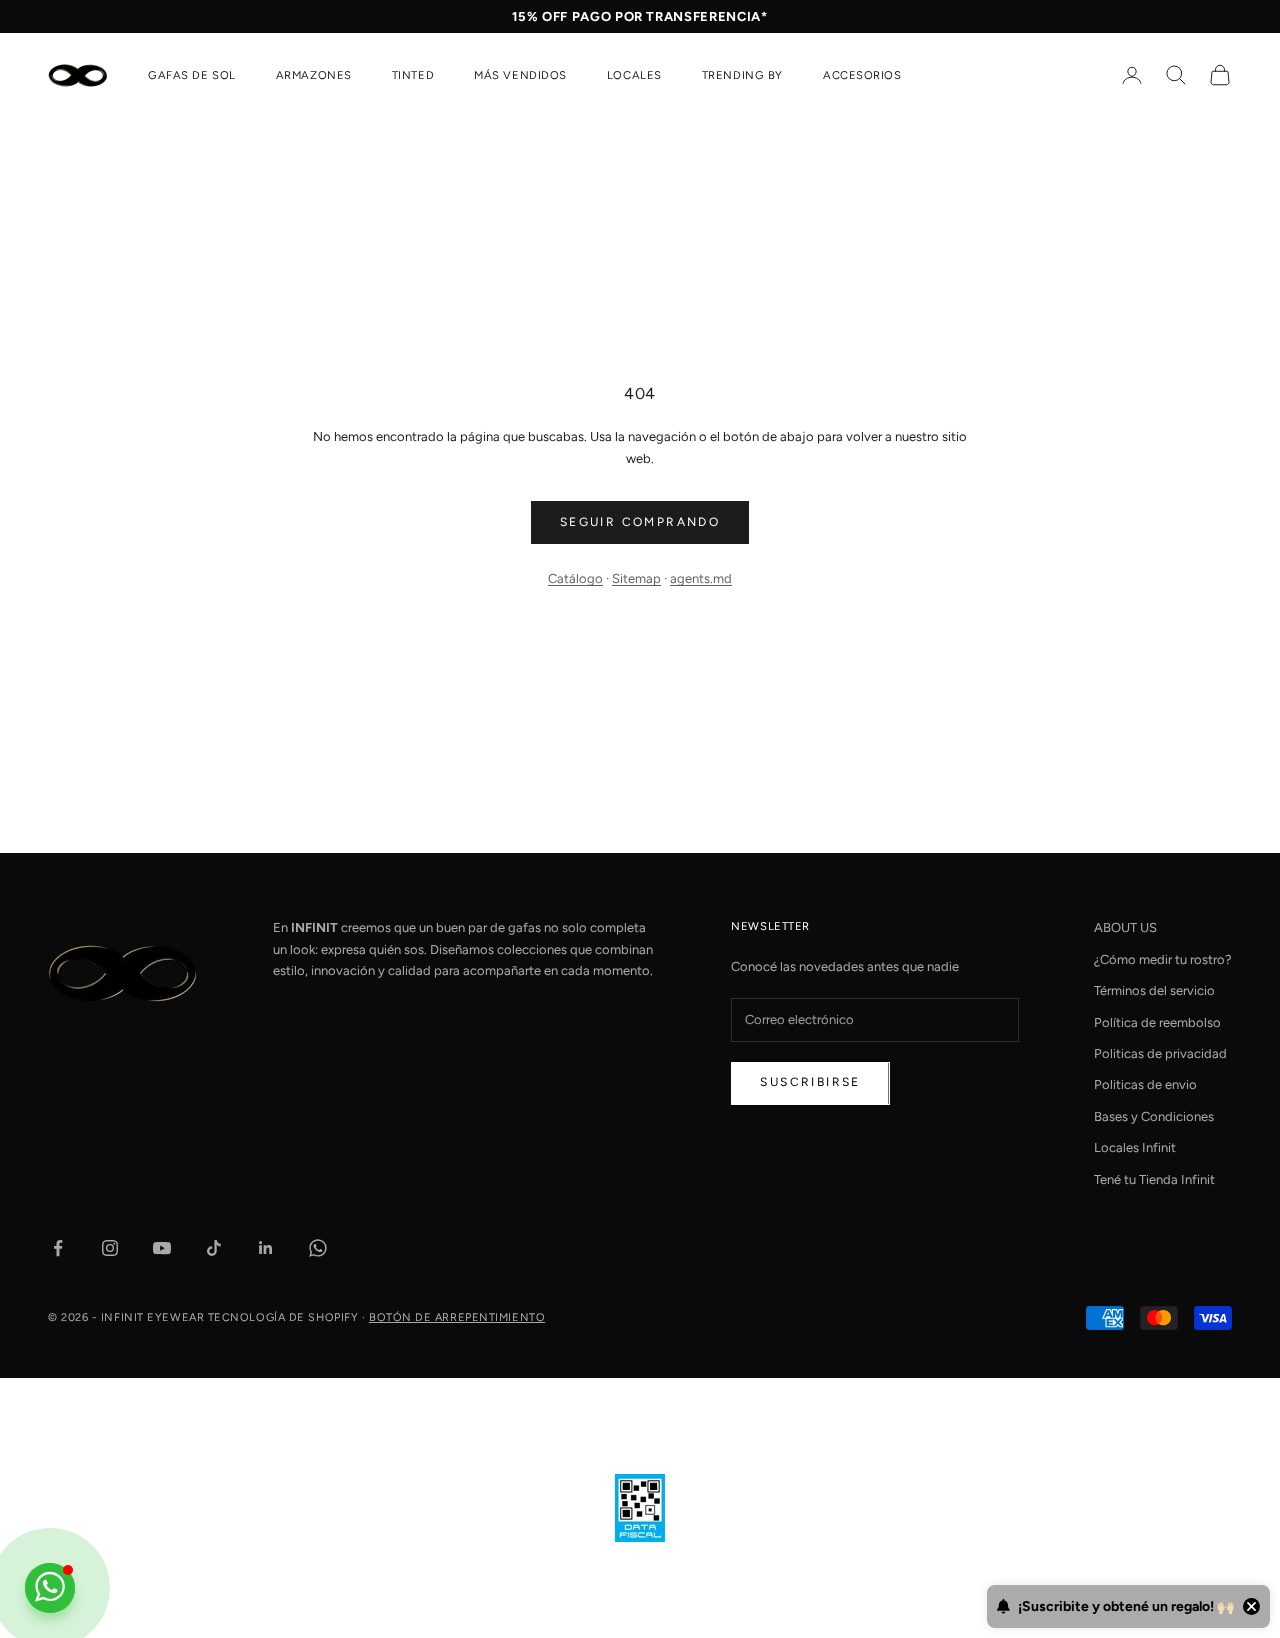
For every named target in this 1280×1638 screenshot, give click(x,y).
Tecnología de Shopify (283, 1317)
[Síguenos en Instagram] (110, 1248)
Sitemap (636, 578)
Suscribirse (810, 1082)
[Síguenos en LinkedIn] (266, 1248)
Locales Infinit (1135, 1147)
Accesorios (862, 75)
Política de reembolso (1157, 1022)
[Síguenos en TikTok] (214, 1248)
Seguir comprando (640, 522)
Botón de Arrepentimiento (457, 1317)
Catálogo (575, 578)
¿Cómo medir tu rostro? (1163, 959)
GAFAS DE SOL (192, 75)
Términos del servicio (1154, 990)
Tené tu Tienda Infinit (1154, 1179)
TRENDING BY (742, 75)
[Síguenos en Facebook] (58, 1248)
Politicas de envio (1145, 1084)
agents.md (701, 578)
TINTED (413, 75)
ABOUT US (1125, 927)
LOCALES (634, 75)
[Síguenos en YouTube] (162, 1248)
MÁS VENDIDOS (520, 75)
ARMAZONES (314, 75)
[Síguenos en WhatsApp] (318, 1248)
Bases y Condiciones (1154, 1116)
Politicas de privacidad (1160, 1053)
